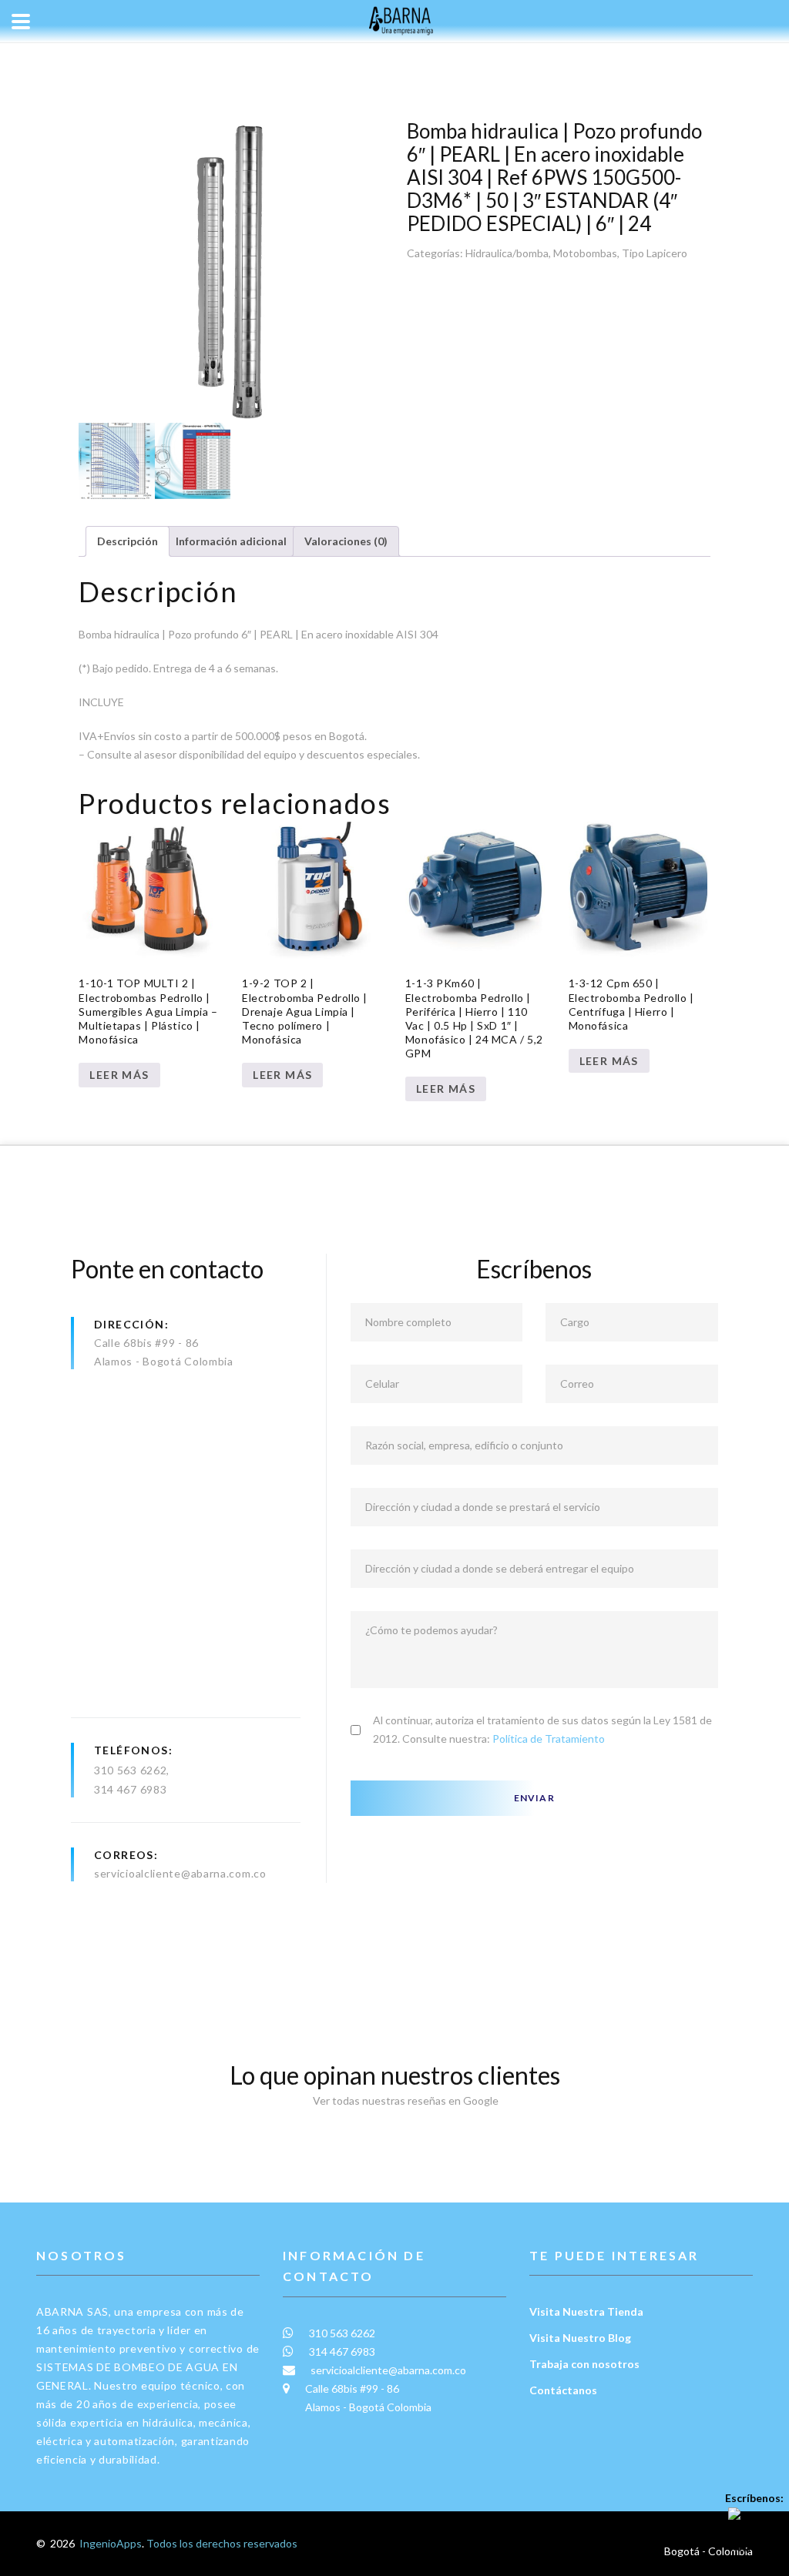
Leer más (119, 1075)
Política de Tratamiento (549, 1739)
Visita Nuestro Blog (580, 2338)
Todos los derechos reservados (222, 2543)
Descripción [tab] (128, 541)
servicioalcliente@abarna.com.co (180, 1873)
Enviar (534, 1798)
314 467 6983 (130, 1789)
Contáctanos (563, 2390)
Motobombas (585, 253)
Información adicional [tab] (231, 541)
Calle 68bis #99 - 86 (146, 1343)
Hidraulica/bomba (507, 253)
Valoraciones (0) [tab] (346, 541)
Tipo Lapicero (655, 253)
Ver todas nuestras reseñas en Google (402, 2100)
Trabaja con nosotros (584, 2364)
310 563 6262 (130, 1770)
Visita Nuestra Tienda (586, 2311)
